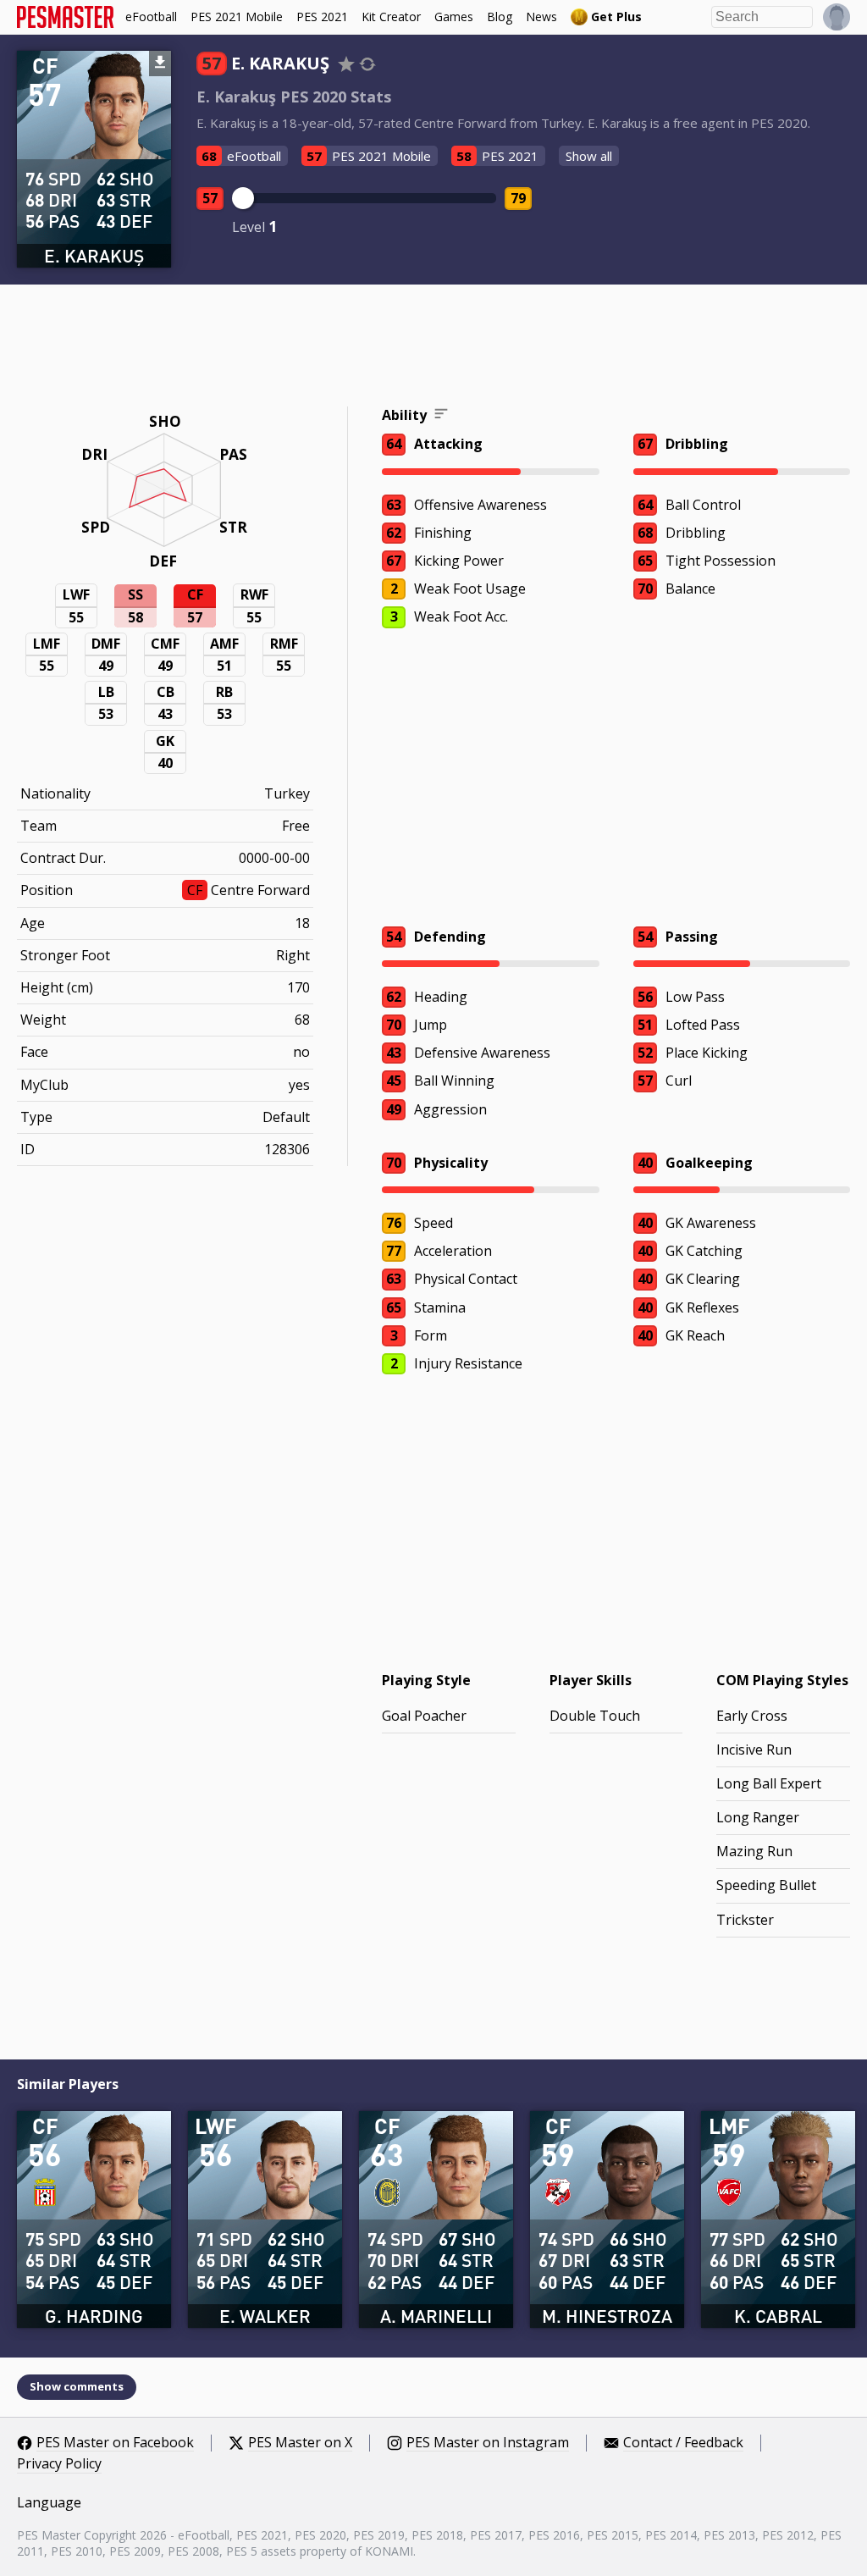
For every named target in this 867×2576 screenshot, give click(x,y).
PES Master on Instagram (488, 2443)
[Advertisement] (433, 348)
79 (518, 198)
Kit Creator (391, 17)
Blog (500, 17)
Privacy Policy (59, 2464)
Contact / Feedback (683, 2443)
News (541, 17)
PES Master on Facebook (115, 2443)
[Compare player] (367, 64)
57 (210, 198)
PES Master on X (300, 2443)
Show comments (77, 2386)
